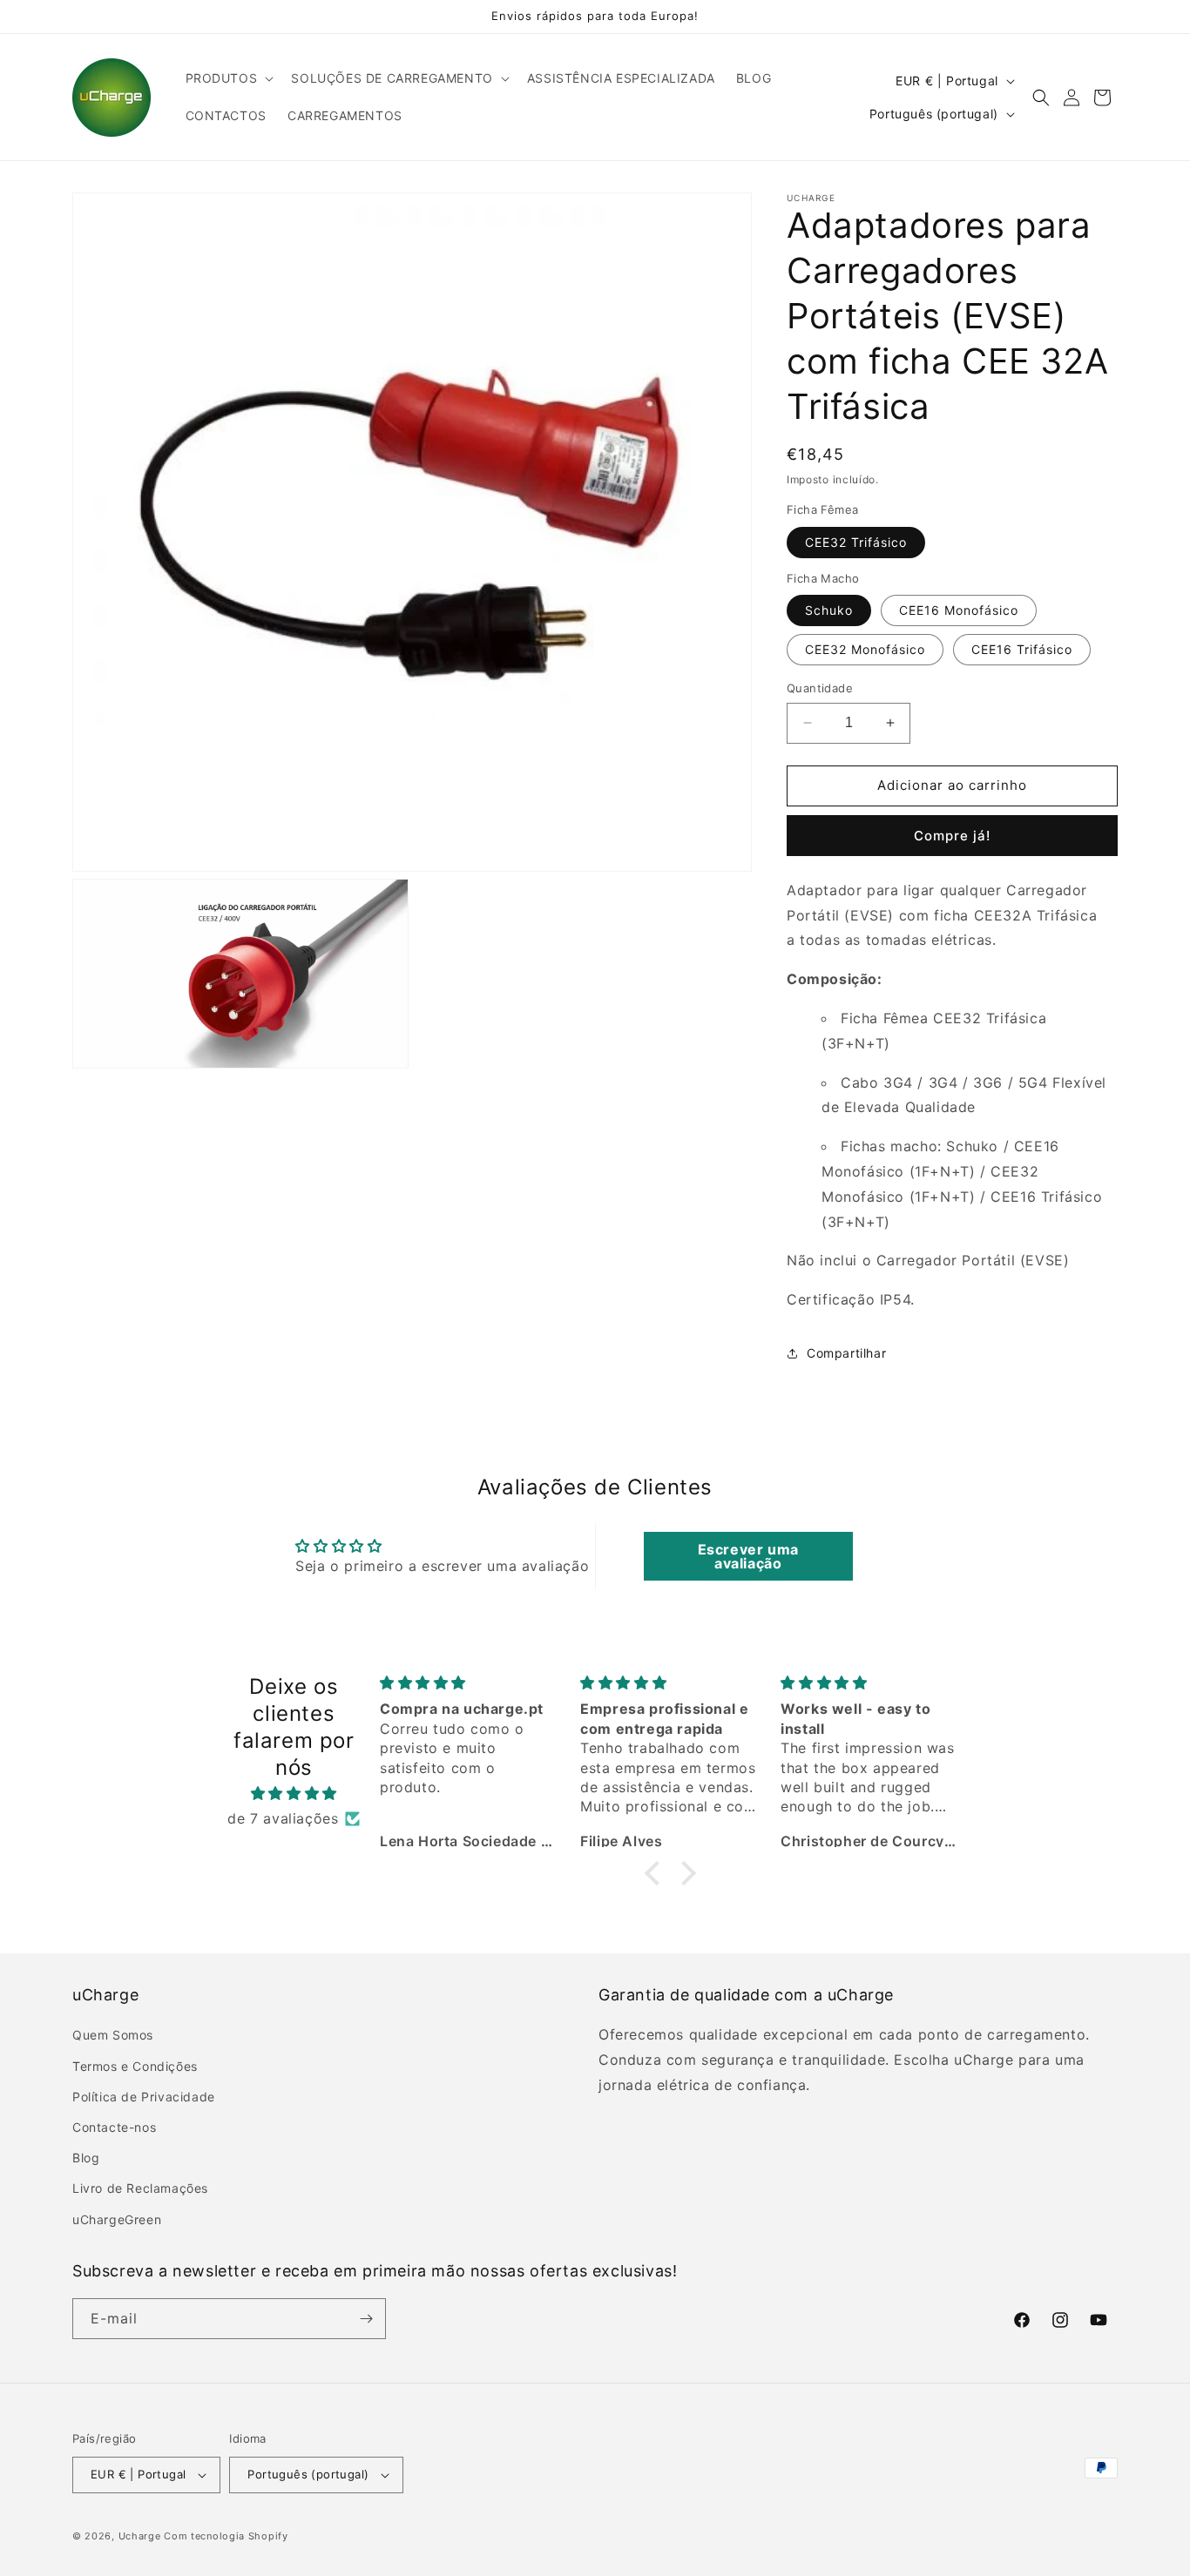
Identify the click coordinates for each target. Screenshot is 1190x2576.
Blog (86, 2158)
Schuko (829, 610)
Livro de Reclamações (140, 2188)
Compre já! (952, 836)
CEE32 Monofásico (865, 649)
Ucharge (140, 2536)
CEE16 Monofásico (959, 610)
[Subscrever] (366, 2319)
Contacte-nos (114, 2127)
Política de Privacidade (144, 2097)
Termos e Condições (135, 2066)
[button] (228, 78)
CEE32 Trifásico (856, 542)
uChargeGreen (117, 2219)
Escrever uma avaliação (748, 1556)
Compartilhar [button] (846, 1353)
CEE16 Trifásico (1022, 649)
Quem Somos (113, 2035)
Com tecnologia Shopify (226, 2536)
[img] (294, 1794)
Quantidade (820, 688)
